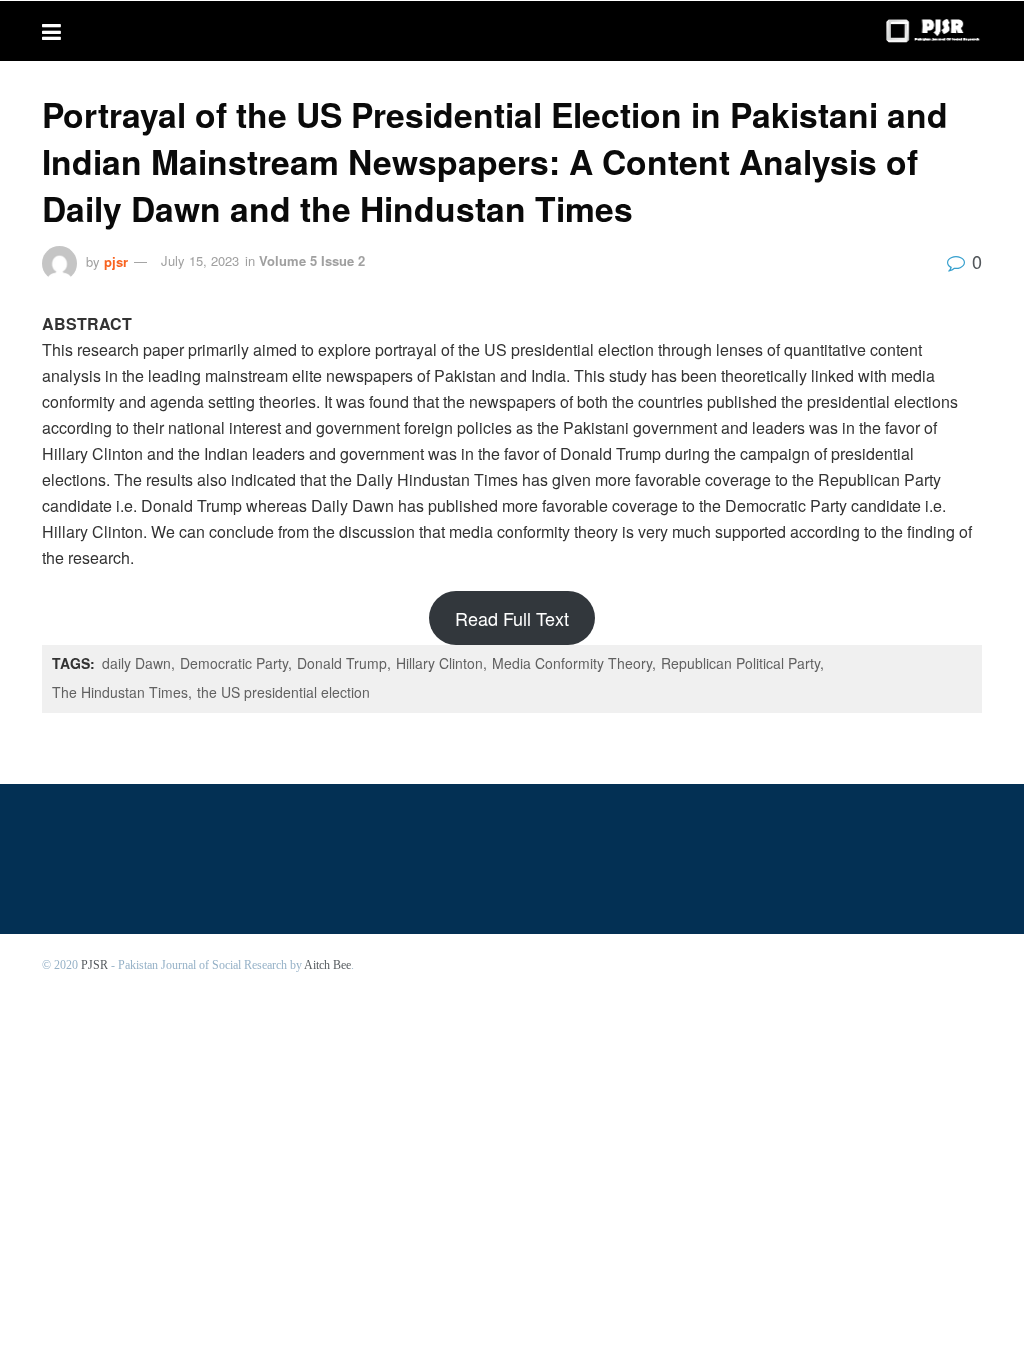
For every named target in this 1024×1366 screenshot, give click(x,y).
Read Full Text (512, 618)
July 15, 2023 (200, 260)
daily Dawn (136, 663)
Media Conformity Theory (572, 663)
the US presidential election (283, 692)
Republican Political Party (740, 663)
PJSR (94, 965)
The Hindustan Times (120, 692)
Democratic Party (234, 663)
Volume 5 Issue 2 (312, 260)
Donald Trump (342, 663)
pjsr (116, 260)
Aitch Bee (327, 965)
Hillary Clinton (439, 663)
